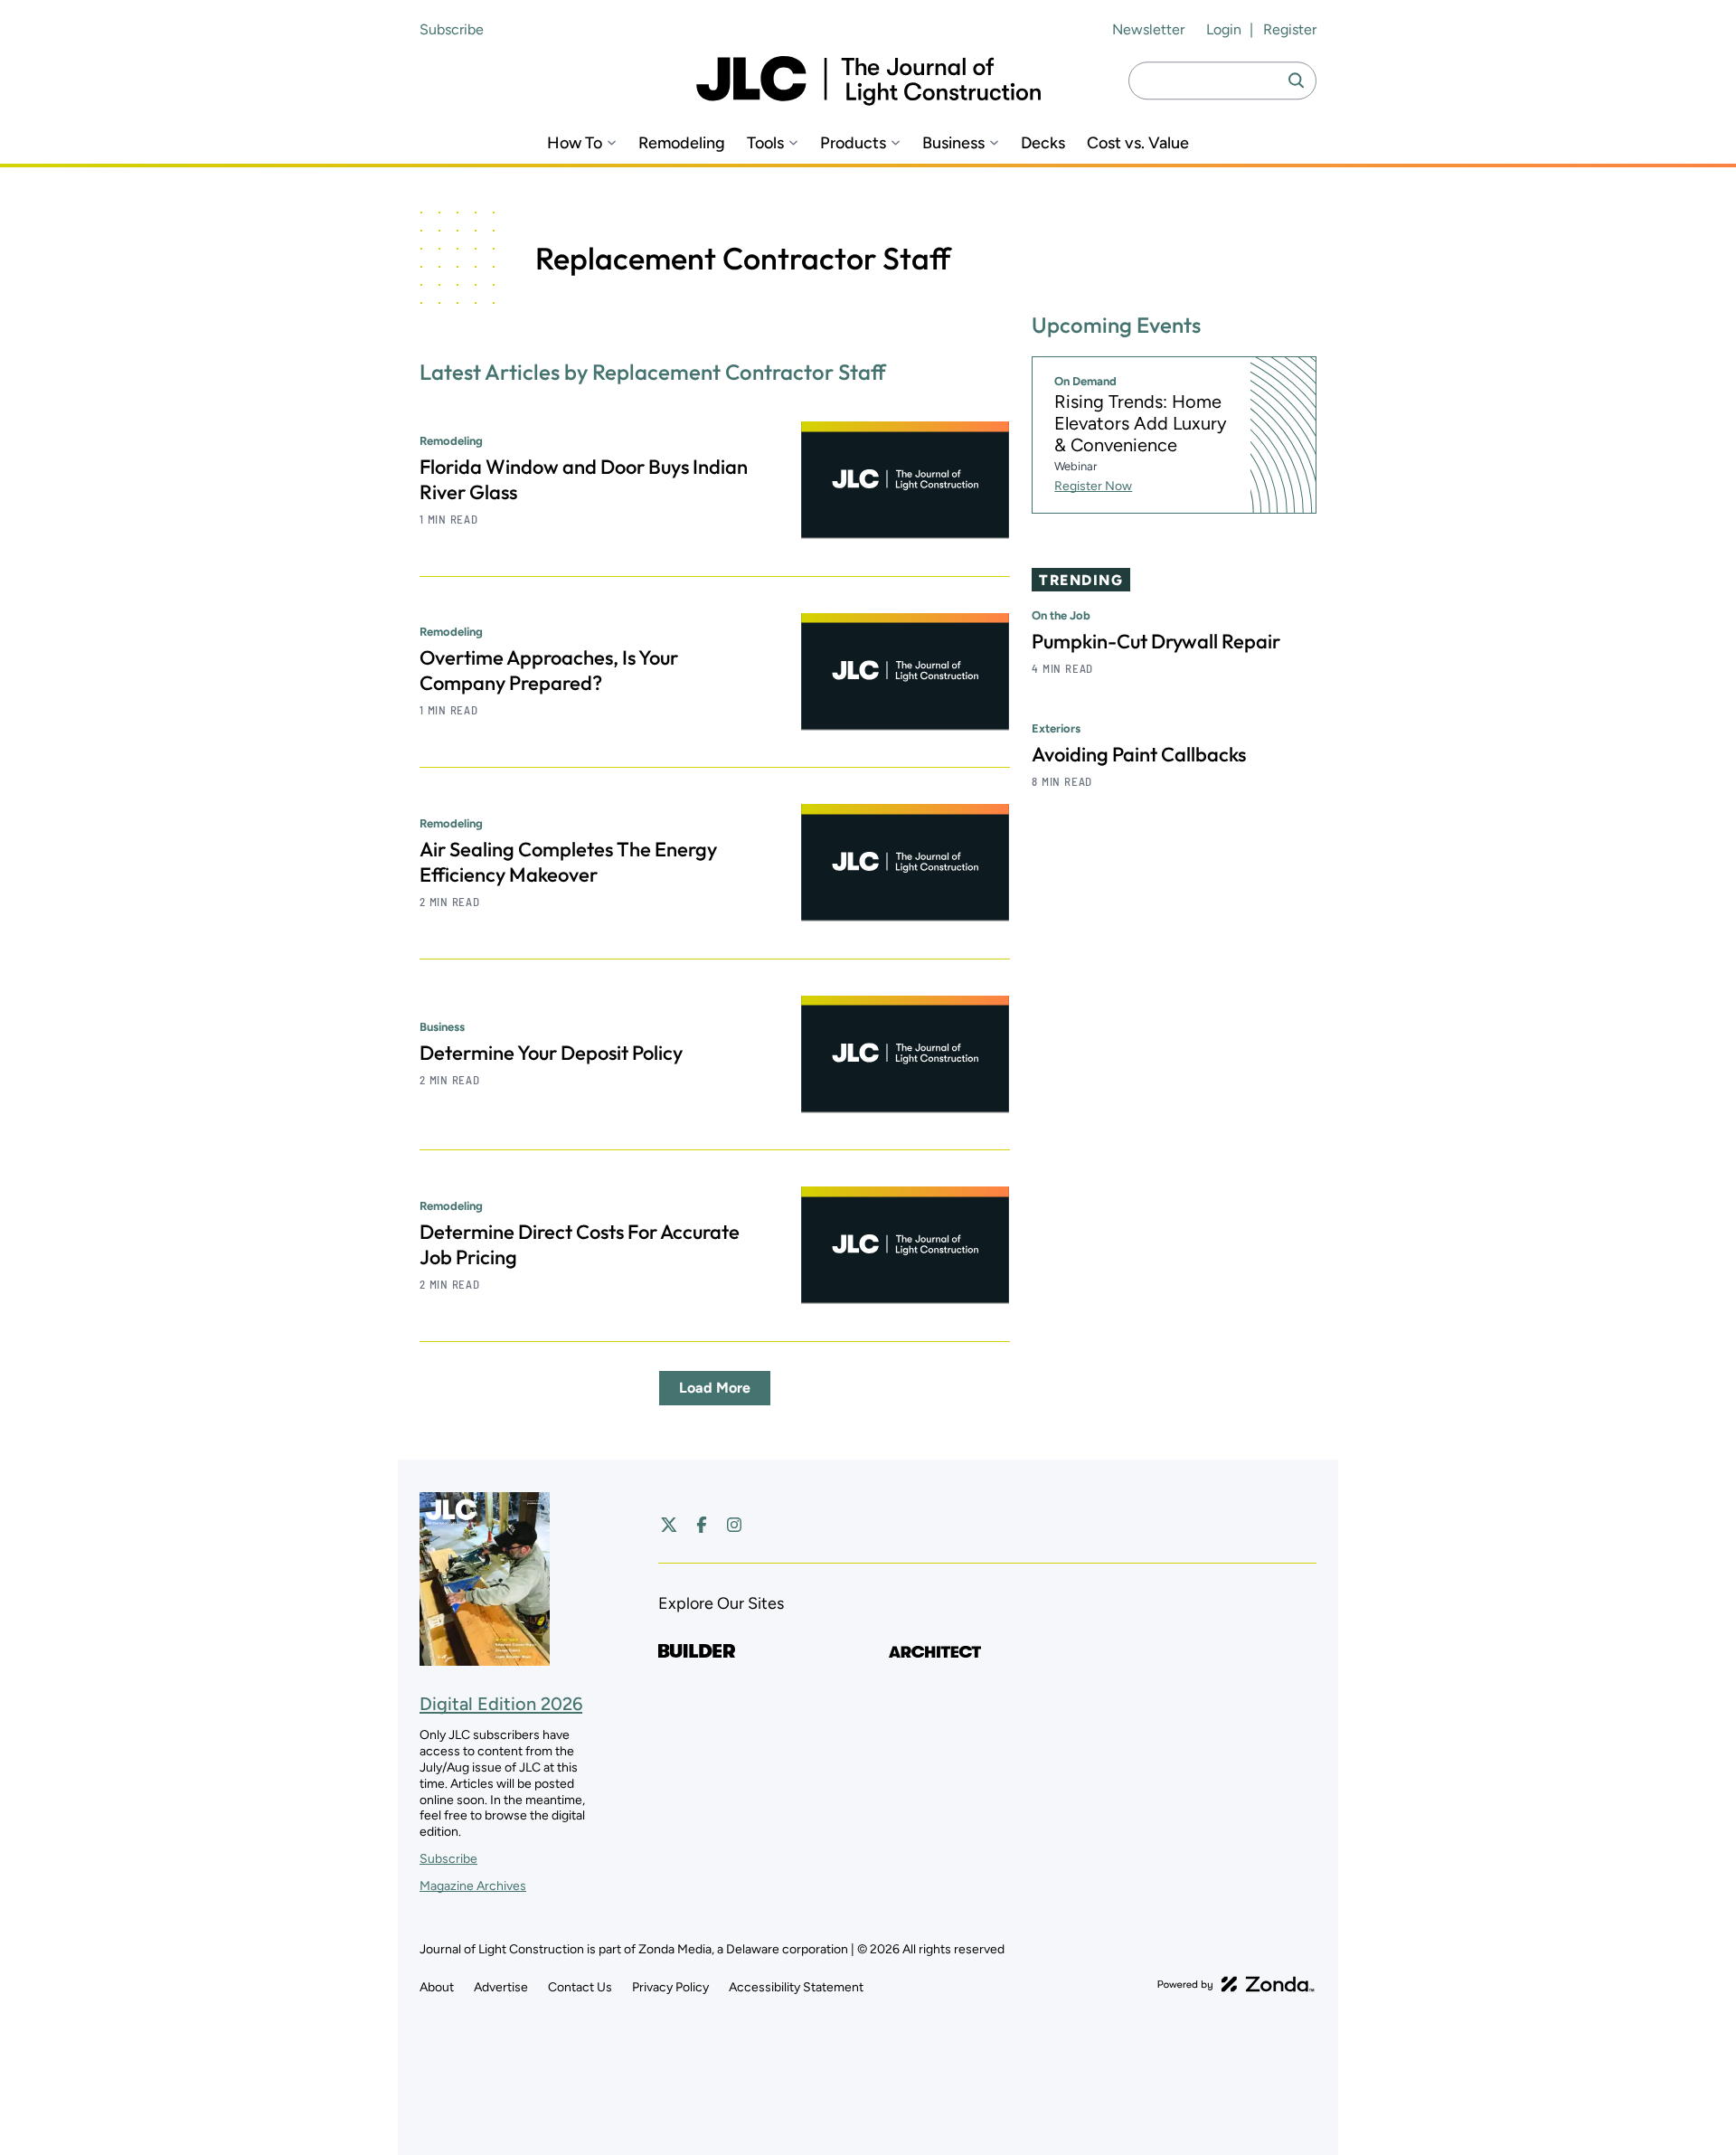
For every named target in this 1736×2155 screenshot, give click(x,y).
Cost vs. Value (1138, 143)
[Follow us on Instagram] (734, 1525)
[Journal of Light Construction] (868, 81)
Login (1224, 29)
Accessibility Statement (796, 1987)
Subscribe (452, 29)
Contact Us (580, 1987)
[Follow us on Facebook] (702, 1525)
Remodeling (682, 143)
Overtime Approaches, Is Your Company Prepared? (549, 670)
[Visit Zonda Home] (1236, 1984)
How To (575, 143)
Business (953, 143)
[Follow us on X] (669, 1525)
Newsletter (1148, 29)
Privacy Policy (670, 1987)
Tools (765, 143)
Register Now (1093, 486)
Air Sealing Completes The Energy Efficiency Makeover (568, 862)
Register (1290, 29)
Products (853, 143)
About (437, 1987)
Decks (1043, 143)
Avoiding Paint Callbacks (1139, 754)
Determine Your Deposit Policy (551, 1053)
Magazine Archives (473, 1886)
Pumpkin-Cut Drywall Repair (1156, 641)
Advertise (501, 1987)
